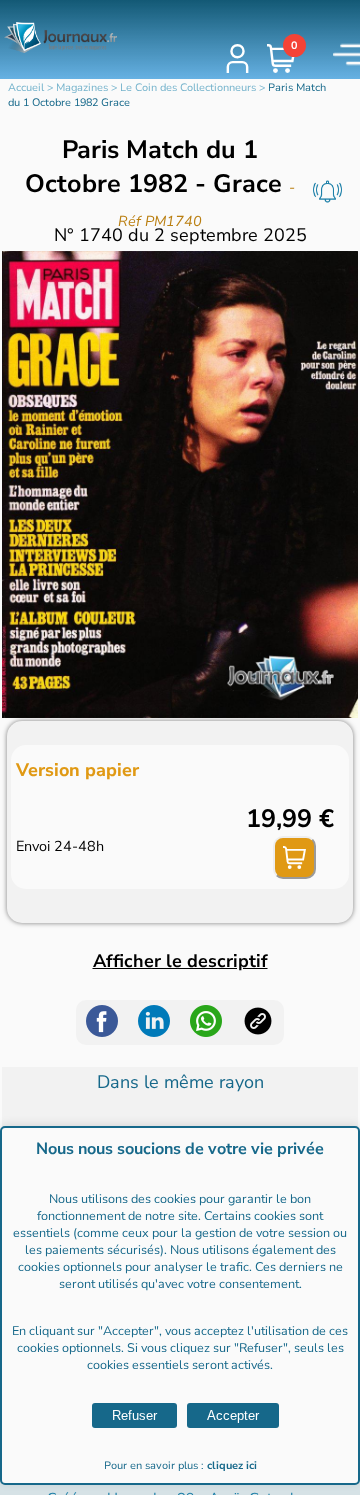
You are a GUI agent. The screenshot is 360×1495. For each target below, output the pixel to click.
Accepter (233, 1415)
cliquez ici (232, 1465)
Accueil (26, 87)
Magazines (82, 87)
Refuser (134, 1415)
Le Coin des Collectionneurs (188, 87)
